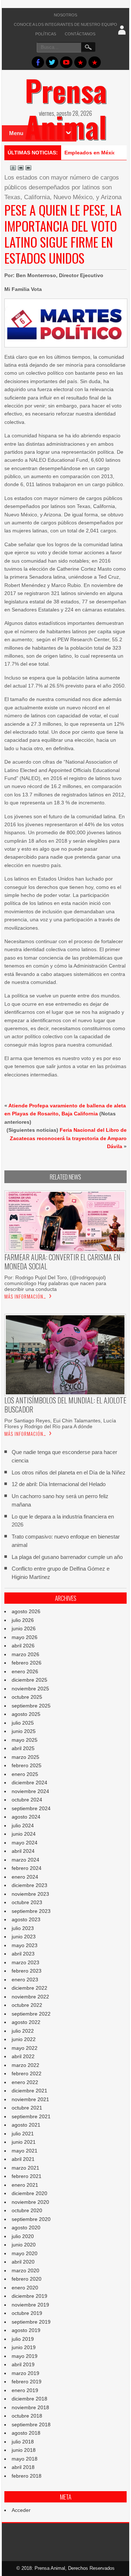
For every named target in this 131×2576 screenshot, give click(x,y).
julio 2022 (23, 2031)
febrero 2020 (27, 2279)
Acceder (21, 2510)
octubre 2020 (27, 2210)
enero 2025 (25, 1774)
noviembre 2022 (30, 1997)
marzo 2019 (25, 2373)
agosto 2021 (26, 2125)
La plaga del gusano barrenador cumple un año (67, 1557)
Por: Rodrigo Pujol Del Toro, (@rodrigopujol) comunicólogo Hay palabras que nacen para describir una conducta (56, 1283)
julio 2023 (23, 1928)
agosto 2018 (26, 2433)
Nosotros (65, 15)
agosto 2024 (26, 1817)
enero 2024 (25, 1877)
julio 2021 (23, 2134)
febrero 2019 (27, 2382)
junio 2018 (24, 2450)
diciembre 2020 (29, 2193)
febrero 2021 (27, 2176)
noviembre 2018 (30, 2407)
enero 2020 (25, 2288)
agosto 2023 (26, 1919)
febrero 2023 (27, 1971)
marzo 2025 (25, 1757)
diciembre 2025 (29, 1680)
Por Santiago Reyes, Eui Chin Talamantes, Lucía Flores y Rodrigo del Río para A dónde (60, 1423)
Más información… (25, 1296)
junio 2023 (24, 1937)
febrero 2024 (27, 1868)
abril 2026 (23, 1646)
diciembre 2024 (29, 1783)
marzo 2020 (25, 2270)
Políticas (46, 34)
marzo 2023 (25, 1962)
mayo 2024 (25, 1843)
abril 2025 (23, 1748)
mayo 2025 (25, 1740)
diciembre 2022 (29, 1988)
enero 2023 (25, 1980)
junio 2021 (24, 2142)
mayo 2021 (25, 2151)
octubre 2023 (27, 1902)
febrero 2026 (27, 1663)
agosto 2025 (26, 1714)
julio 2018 (23, 2442)
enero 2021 (25, 2185)
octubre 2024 (27, 1800)
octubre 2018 (27, 2416)
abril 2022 (23, 2056)
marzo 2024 (25, 1860)
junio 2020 (24, 2245)
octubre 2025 (27, 1697)
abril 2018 (23, 2467)
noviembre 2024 (30, 1791)
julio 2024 (23, 1825)
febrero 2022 (27, 2073)
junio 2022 (24, 2039)
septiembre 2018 (31, 2425)
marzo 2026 (25, 1654)
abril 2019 (23, 2364)
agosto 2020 (26, 2228)
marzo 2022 (25, 2065)
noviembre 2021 (30, 2099)
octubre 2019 (27, 2313)
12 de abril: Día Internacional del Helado (59, 1484)
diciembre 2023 (29, 1885)
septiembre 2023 (31, 1911)
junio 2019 (24, 2347)
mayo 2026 (25, 1637)
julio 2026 (23, 1620)
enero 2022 (25, 2082)
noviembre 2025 (30, 1689)
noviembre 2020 (30, 2202)
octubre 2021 (27, 2108)
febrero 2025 (27, 1765)
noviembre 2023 (30, 1894)
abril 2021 (23, 2159)
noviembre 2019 (30, 2305)
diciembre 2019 (29, 2296)
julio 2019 (23, 2339)
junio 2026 (24, 1628)
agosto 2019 (26, 2330)
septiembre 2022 (31, 2014)
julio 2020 (23, 2236)
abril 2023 (23, 1954)
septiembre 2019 (31, 2322)
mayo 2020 (25, 2253)
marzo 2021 (25, 2168)
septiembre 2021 (31, 2116)
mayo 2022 (25, 2048)
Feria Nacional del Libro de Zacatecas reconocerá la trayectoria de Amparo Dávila (68, 1138)
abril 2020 (23, 2262)
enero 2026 (25, 1671)
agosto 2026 (26, 1611)
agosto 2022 (26, 2022)
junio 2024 (24, 1834)
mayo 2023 (25, 1945)
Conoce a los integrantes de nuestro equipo (65, 24)
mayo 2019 (25, 2356)
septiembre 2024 (31, 1808)
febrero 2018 (27, 2476)
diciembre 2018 (29, 2399)
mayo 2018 (25, 2459)
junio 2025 (24, 1731)
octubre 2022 (27, 2005)
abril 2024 (23, 1851)
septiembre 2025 (31, 1706)
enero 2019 (25, 2390)
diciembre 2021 (29, 2091)
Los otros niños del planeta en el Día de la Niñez (69, 1472)
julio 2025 (23, 1723)
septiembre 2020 (31, 2219)
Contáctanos (80, 34)
